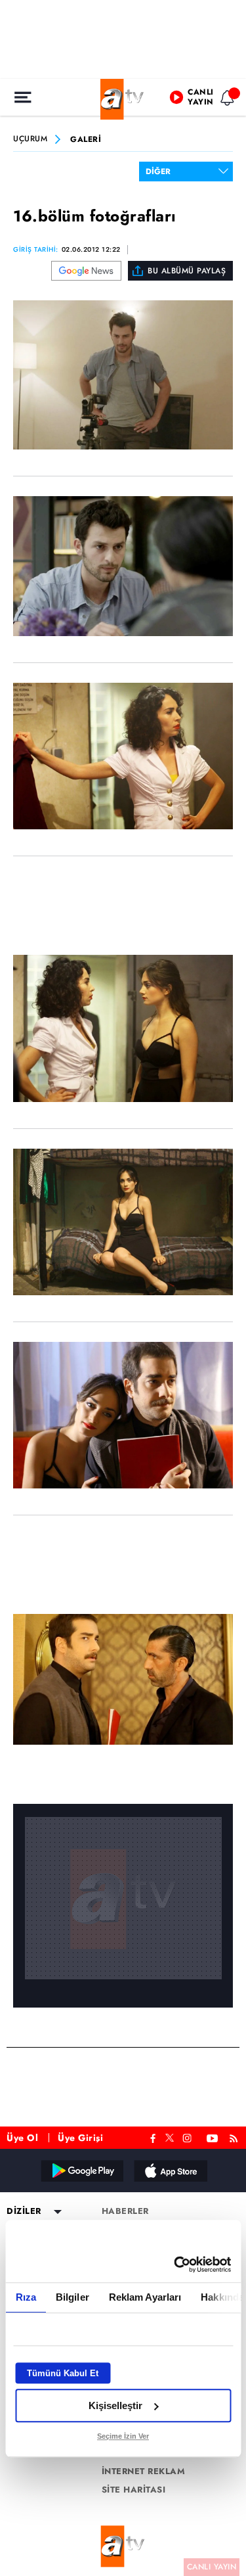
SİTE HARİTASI (134, 2490)
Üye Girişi (80, 2138)
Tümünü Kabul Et (63, 2373)
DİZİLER (24, 2211)
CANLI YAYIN (212, 2567)
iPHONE (170, 2171)
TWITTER (170, 2136)
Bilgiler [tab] (72, 2297)
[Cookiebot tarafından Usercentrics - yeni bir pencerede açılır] (175, 2265)
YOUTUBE (213, 2137)
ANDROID (81, 2171)
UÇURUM (30, 139)
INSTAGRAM (188, 2137)
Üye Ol (22, 2138)
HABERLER (125, 2211)
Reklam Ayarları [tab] (145, 2297)
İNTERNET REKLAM (144, 2472)
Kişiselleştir (115, 2405)
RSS (236, 2137)
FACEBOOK (153, 2137)
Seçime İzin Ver (123, 2436)
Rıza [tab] (25, 2297)
